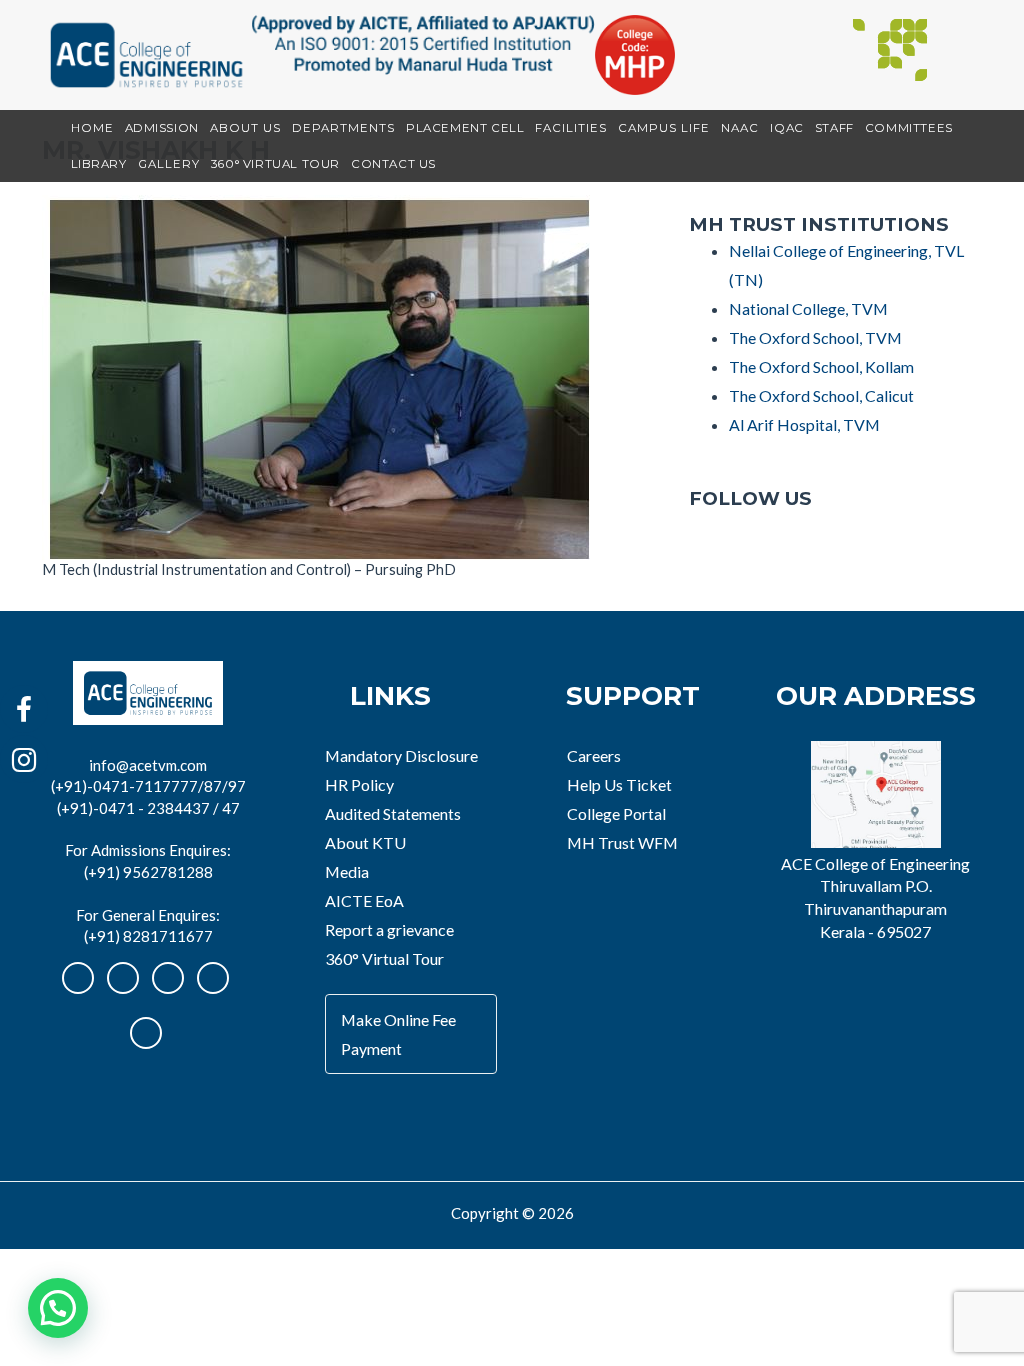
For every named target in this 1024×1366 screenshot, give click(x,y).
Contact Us (393, 164)
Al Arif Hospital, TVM (804, 424)
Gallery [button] (169, 164)
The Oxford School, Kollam (821, 366)
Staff (834, 128)
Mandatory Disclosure (401, 755)
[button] (58, 1308)
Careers (594, 755)
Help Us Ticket (619, 784)
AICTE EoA (364, 900)
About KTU (365, 842)
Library (99, 164)
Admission (162, 128)
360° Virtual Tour (275, 164)
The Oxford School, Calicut (821, 395)
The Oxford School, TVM (815, 337)
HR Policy (359, 784)
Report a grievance (389, 929)
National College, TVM (808, 308)
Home (92, 128)
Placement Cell (465, 128)
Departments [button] (343, 128)
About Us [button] (245, 128)
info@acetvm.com (148, 765)
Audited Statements (393, 813)
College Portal (616, 813)
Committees (909, 128)
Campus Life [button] (664, 128)
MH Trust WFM (622, 842)
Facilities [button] (571, 128)
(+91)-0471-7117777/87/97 (148, 786)
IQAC (786, 128)
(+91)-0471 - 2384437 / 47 (148, 808)
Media (347, 871)
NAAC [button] (740, 128)
